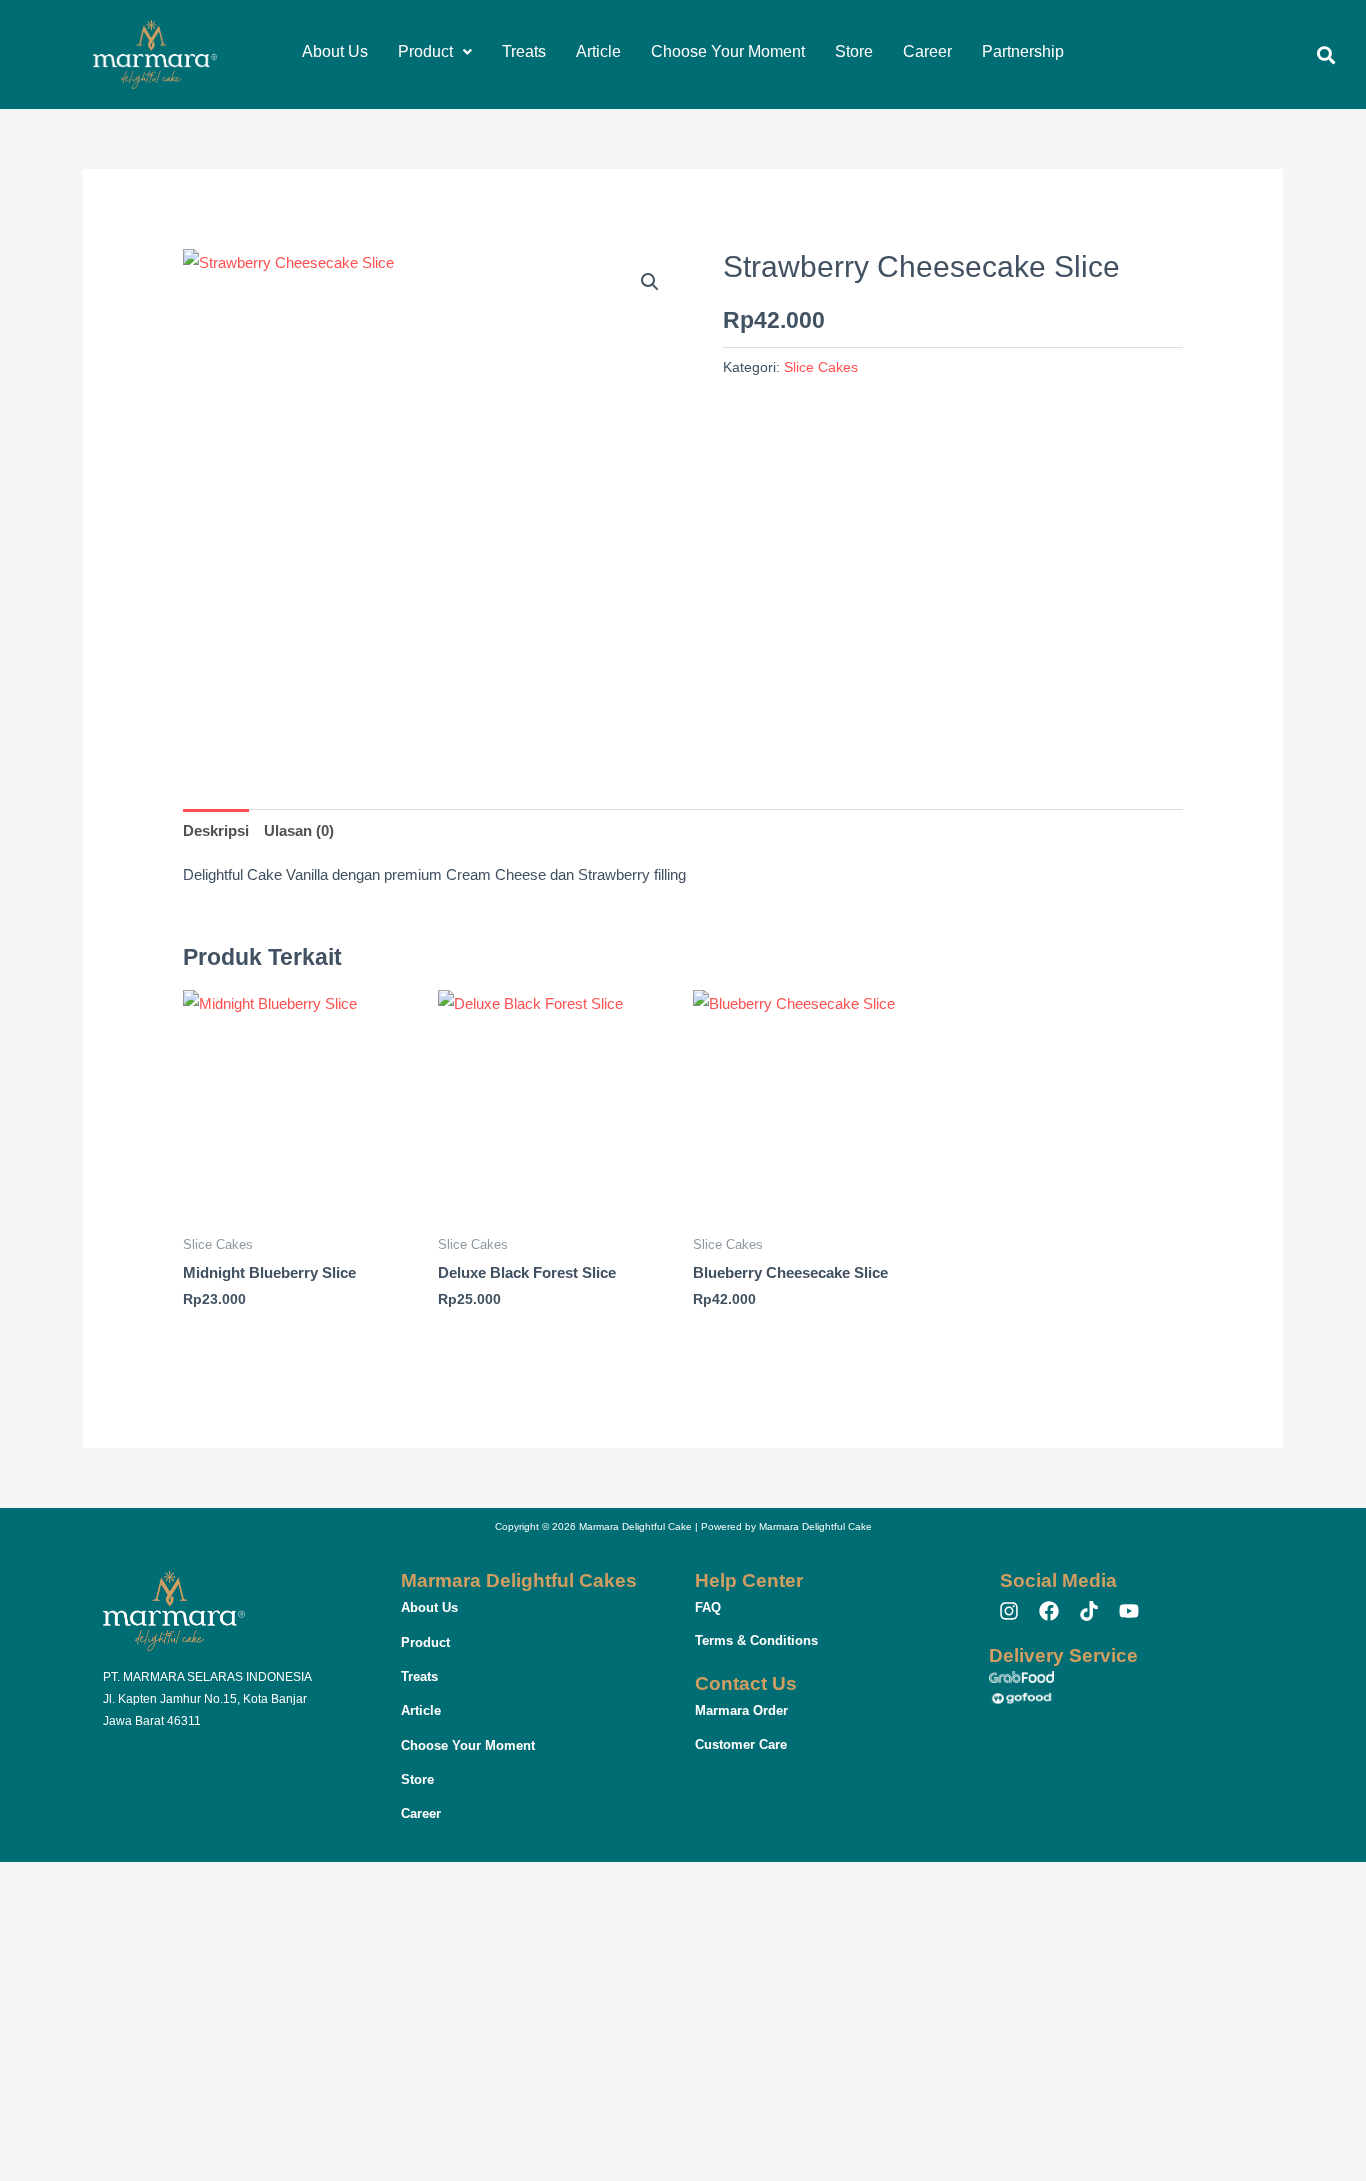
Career (927, 51)
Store (854, 51)
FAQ (708, 1607)
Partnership (1023, 51)
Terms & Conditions (756, 1640)
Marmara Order (741, 1710)
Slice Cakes (821, 367)
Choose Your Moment (728, 51)
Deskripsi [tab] (216, 830)
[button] (435, 52)
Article (598, 51)
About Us (335, 51)
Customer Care (741, 1744)
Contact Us (746, 1683)
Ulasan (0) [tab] (299, 830)
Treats (524, 51)
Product (425, 51)
